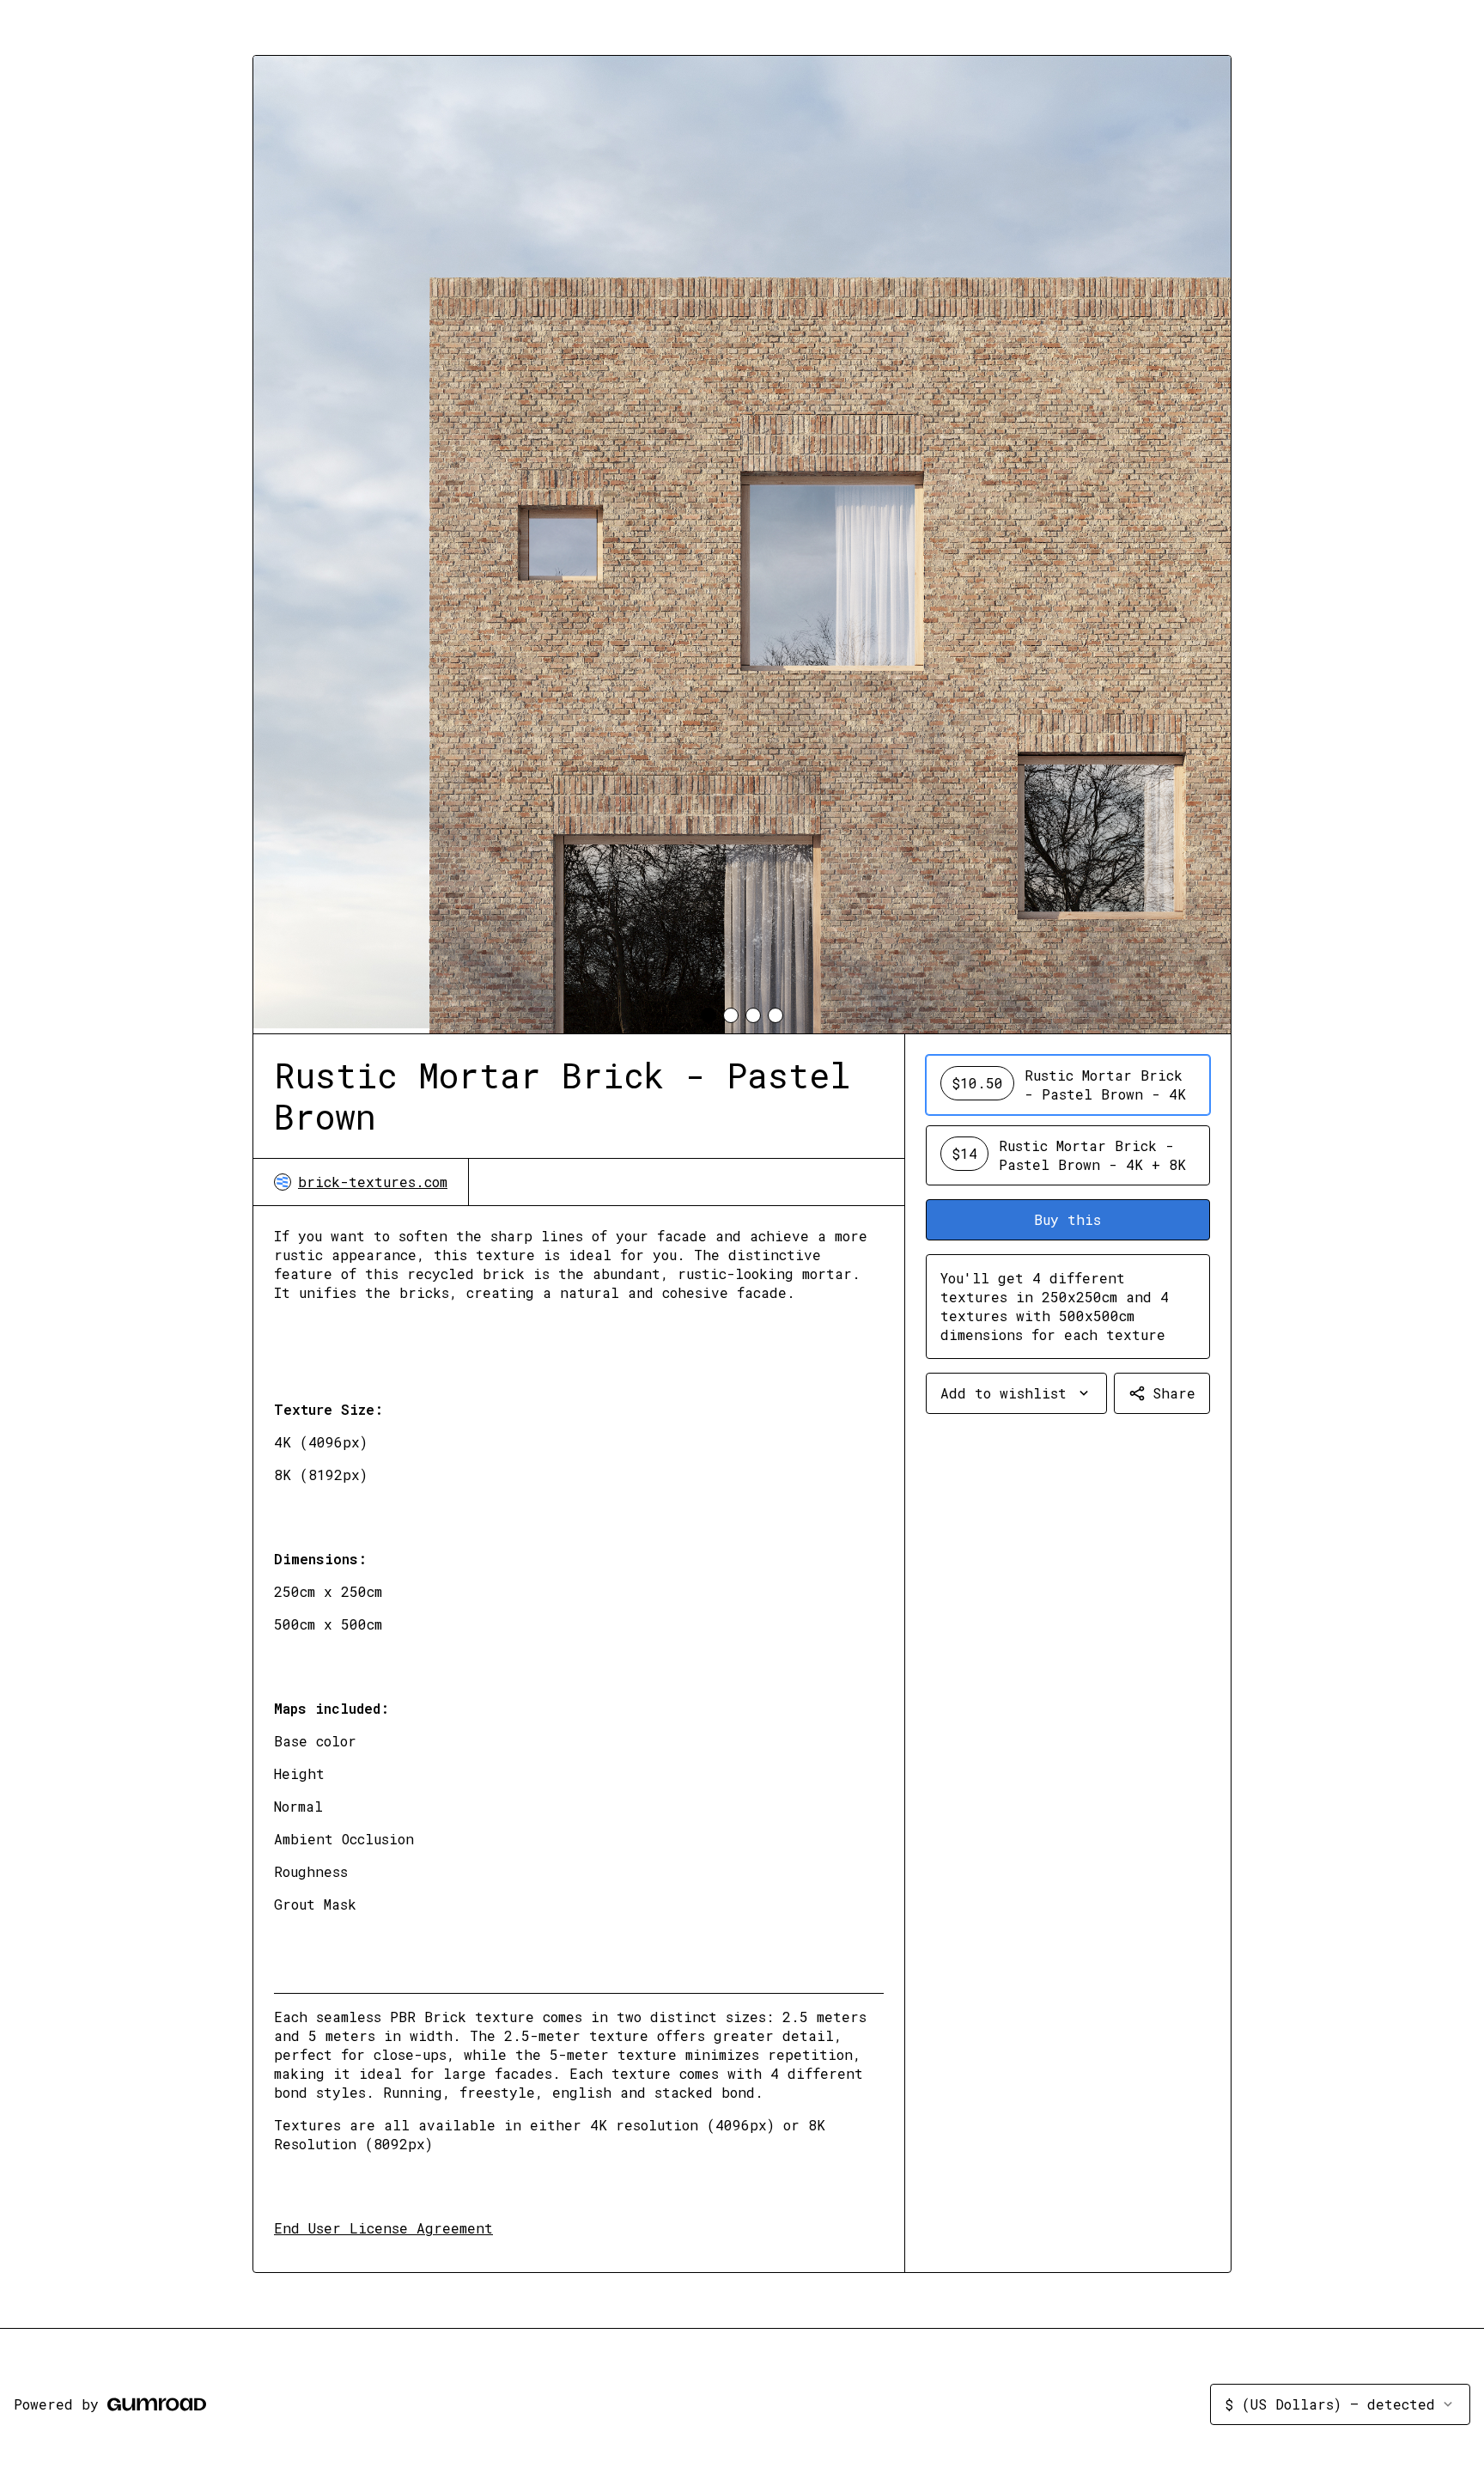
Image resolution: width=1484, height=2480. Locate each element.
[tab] (709, 1015)
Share (1174, 1393)
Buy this (1067, 1219)
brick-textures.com (373, 1182)
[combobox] (1016, 1393)
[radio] (1068, 1085)
